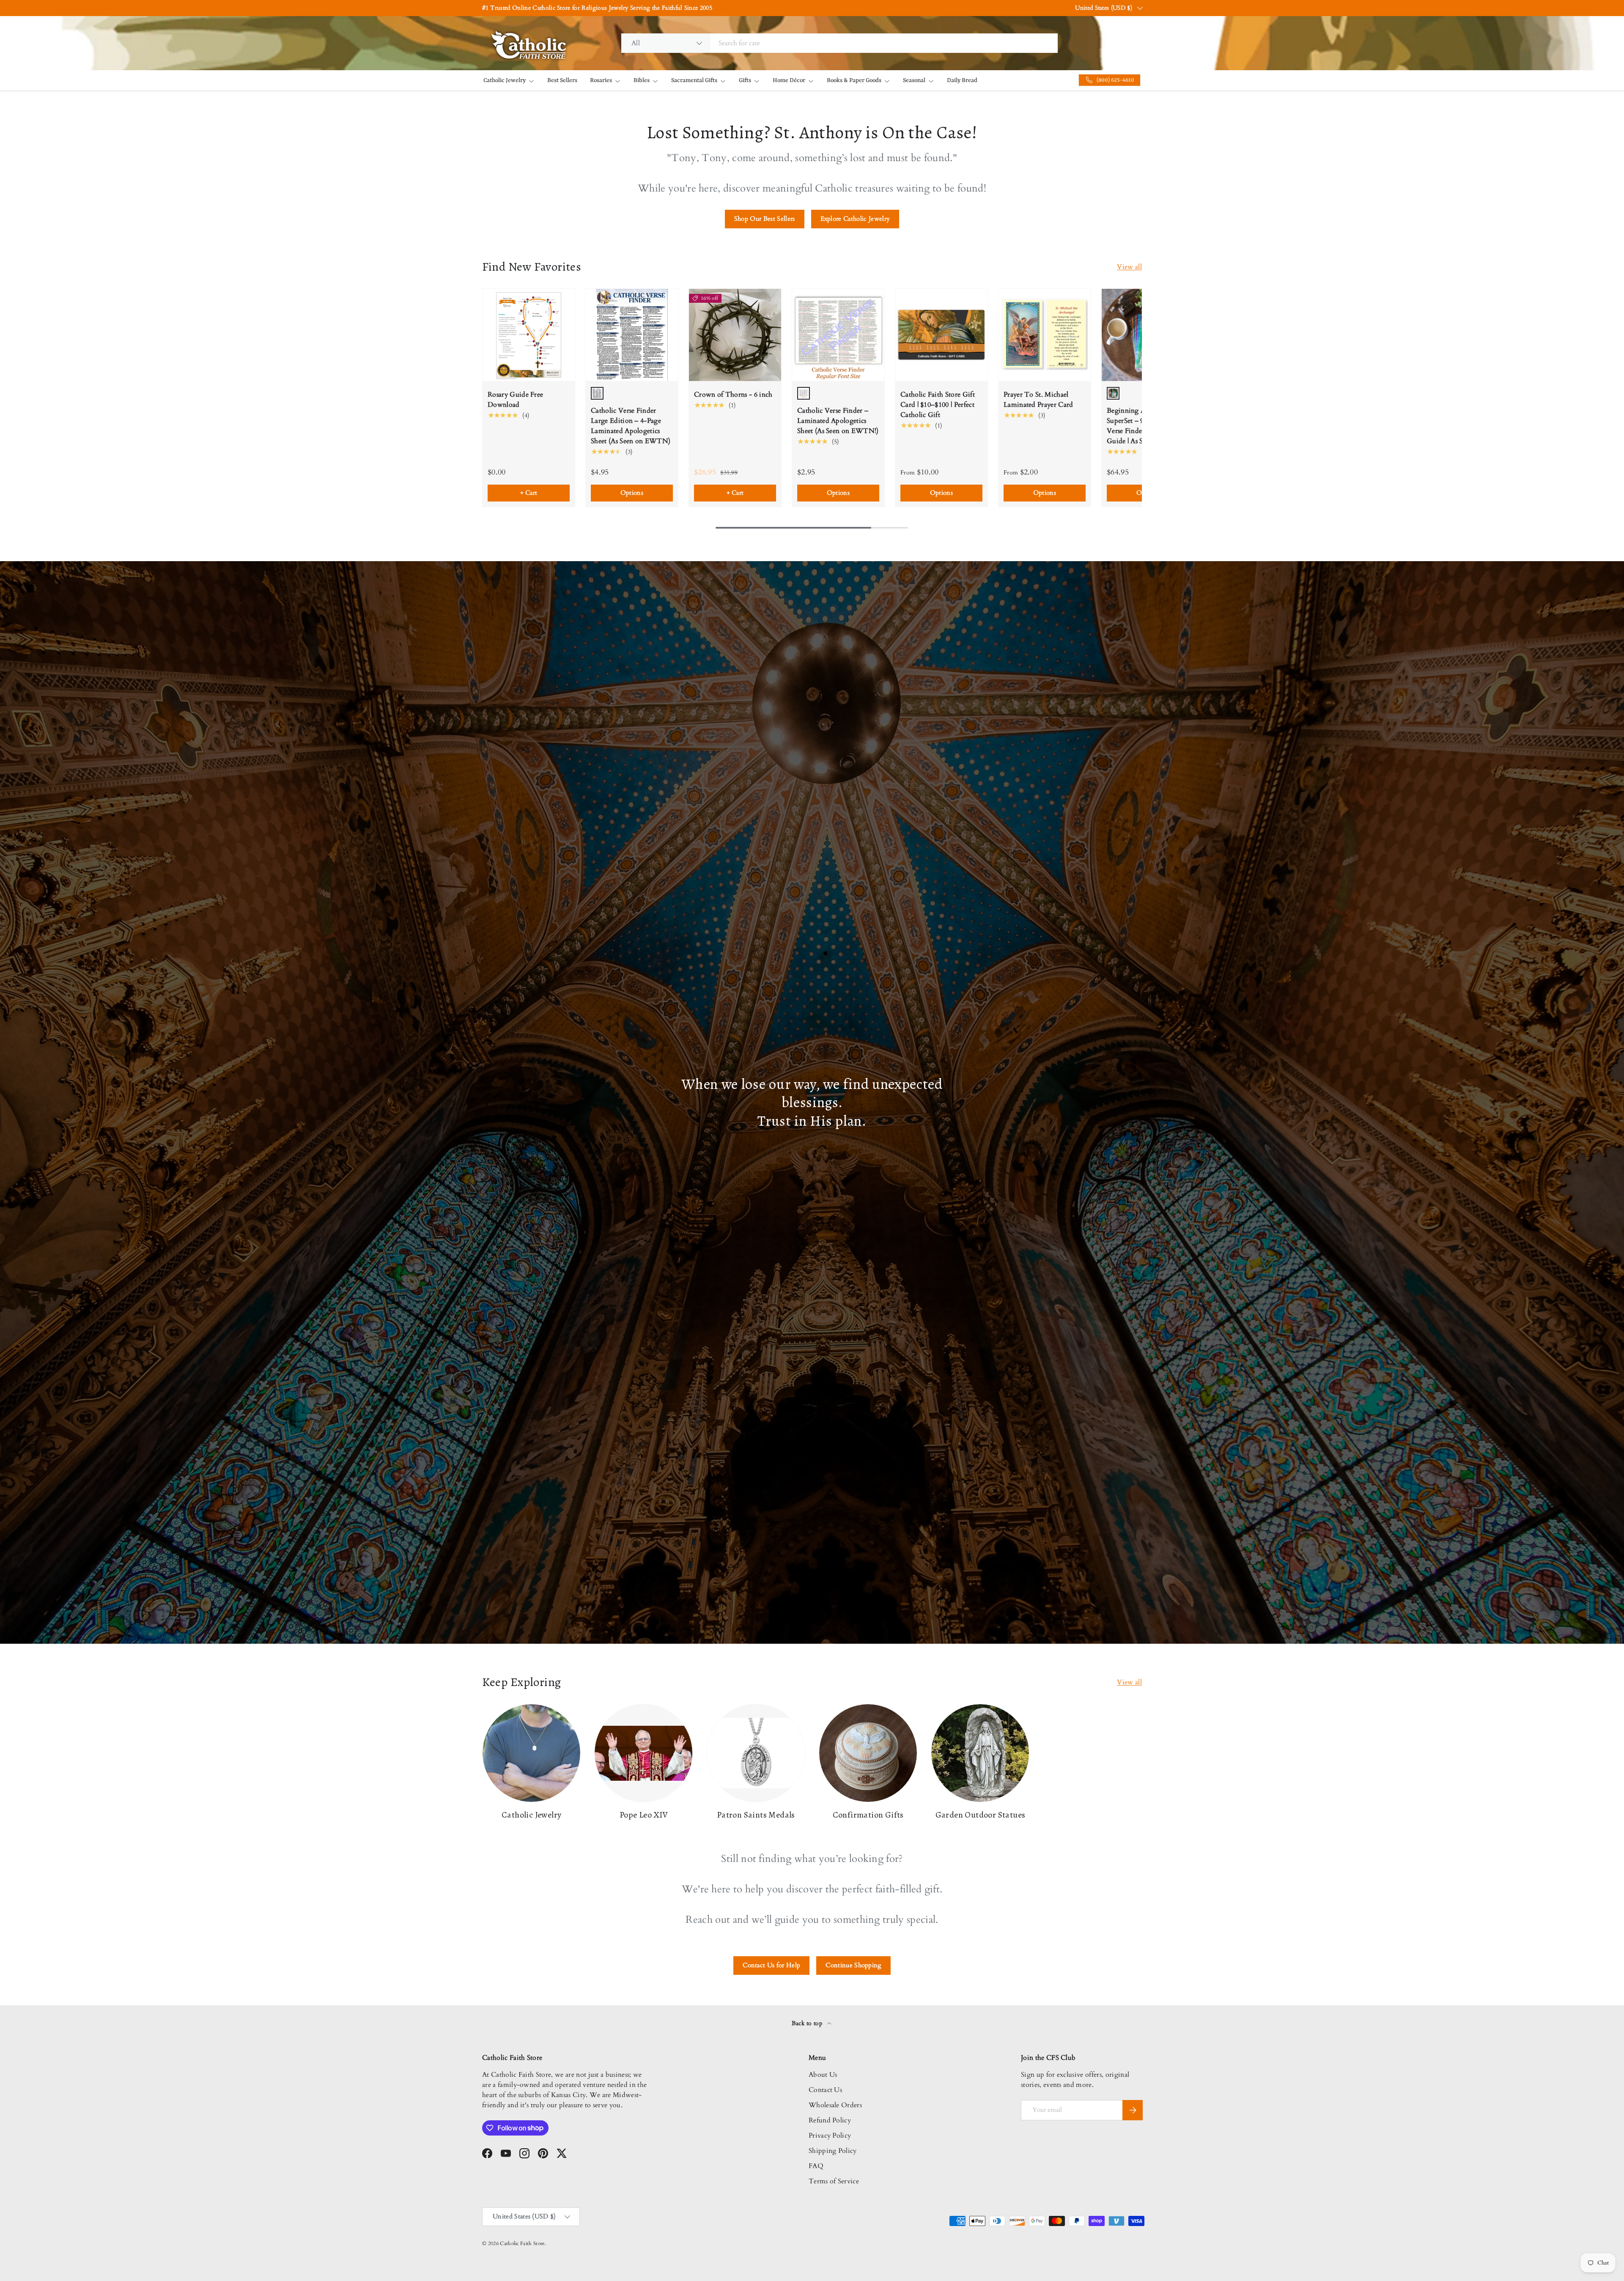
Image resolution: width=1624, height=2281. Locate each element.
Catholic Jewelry (505, 80)
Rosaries (601, 80)
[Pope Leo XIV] (643, 1753)
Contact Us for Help (771, 1965)
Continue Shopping (853, 1965)
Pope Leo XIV (644, 1815)
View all (1129, 267)
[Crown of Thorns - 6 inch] (735, 335)
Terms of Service (834, 2181)
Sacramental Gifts (694, 80)
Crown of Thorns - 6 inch (733, 395)
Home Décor (789, 80)
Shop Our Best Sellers (765, 219)
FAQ (816, 2166)
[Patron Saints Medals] (756, 1753)
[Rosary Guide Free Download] (529, 335)
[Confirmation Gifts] (868, 1753)
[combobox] (839, 43)
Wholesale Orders (835, 2105)
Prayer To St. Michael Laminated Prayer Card (1038, 400)
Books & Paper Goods (854, 80)
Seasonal (914, 80)
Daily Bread (962, 80)
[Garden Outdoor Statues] (980, 1753)
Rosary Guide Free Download (515, 400)
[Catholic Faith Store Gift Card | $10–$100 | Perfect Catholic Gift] (941, 335)
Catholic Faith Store (522, 2243)
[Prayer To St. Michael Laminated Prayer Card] (1045, 335)
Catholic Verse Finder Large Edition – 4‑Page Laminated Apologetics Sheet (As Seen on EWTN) (631, 426)
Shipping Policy (833, 2151)
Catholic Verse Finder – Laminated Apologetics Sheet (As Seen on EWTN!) (838, 421)
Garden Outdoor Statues (981, 1815)
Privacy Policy (830, 2136)
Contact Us (825, 2090)
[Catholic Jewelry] (531, 1753)
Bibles (642, 80)
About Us (823, 2075)
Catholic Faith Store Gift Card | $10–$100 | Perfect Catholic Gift (938, 405)
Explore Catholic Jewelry (855, 219)
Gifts (745, 80)
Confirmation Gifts (868, 1815)
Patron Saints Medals (756, 1815)
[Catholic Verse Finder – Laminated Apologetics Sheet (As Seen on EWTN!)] (838, 335)
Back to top (808, 2023)
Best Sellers (562, 80)
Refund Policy (830, 2120)
